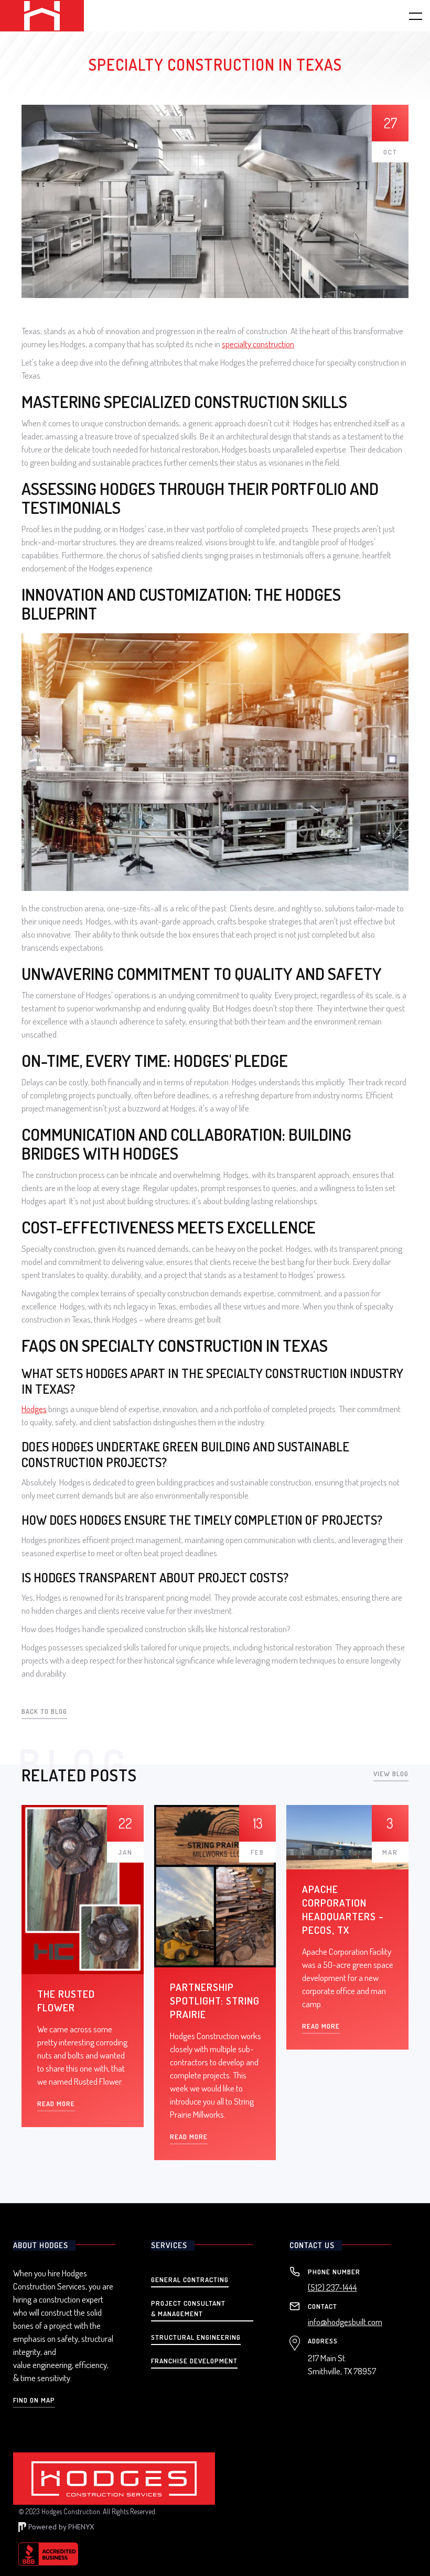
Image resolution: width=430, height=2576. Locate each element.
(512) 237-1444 (332, 2287)
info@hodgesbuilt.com (345, 2322)
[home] (42, 16)
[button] (409, 16)
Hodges (34, 1409)
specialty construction (258, 344)
